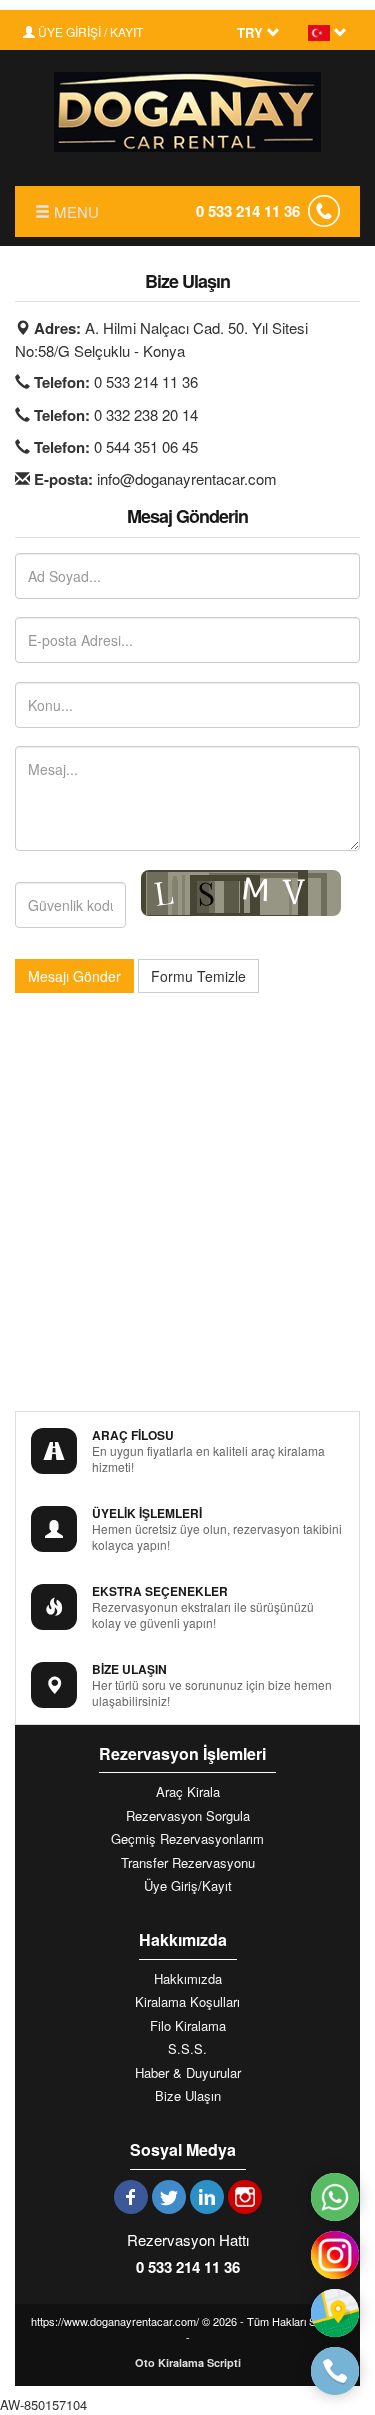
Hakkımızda (188, 1979)
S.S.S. (187, 2049)
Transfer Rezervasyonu (188, 1863)
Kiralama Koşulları (187, 2002)
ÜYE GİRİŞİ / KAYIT (89, 31)
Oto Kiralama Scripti (188, 2362)
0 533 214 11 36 (248, 211)
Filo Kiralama (188, 2026)
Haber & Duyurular (188, 2073)
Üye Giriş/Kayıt (188, 1886)
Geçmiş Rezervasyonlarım (187, 1839)
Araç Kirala (188, 1792)
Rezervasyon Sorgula (188, 1816)
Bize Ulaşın (188, 2096)
